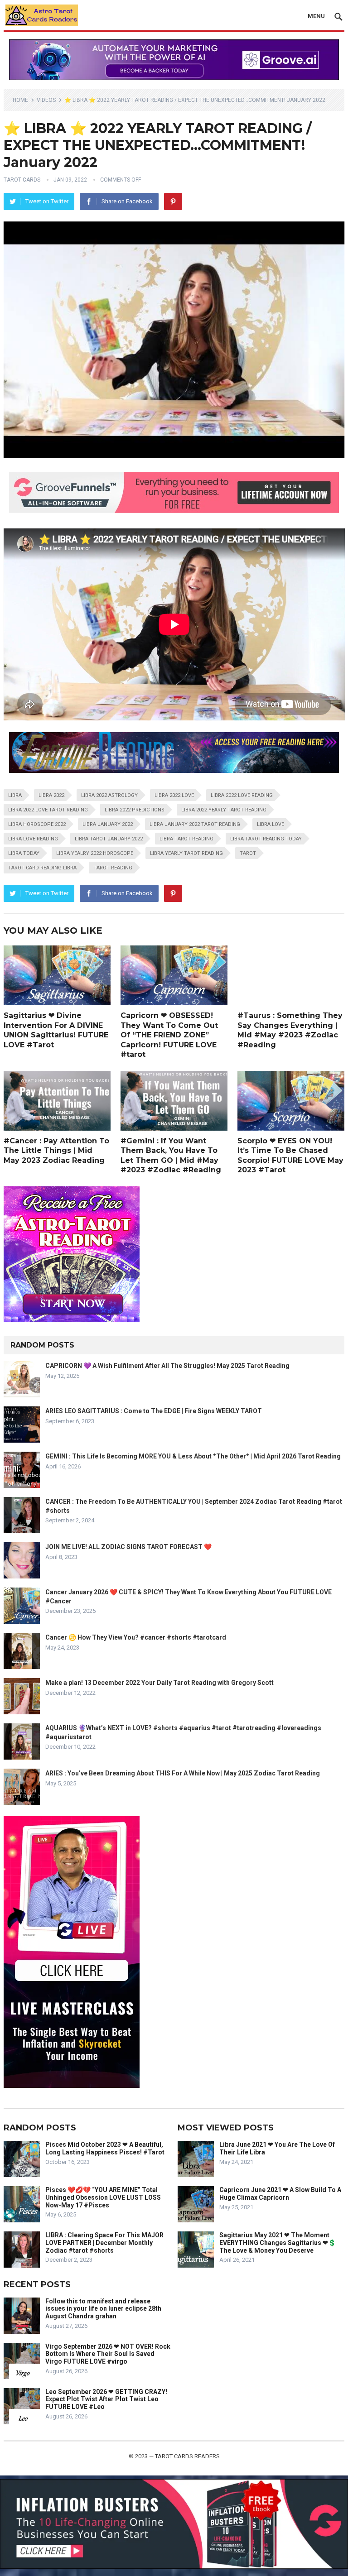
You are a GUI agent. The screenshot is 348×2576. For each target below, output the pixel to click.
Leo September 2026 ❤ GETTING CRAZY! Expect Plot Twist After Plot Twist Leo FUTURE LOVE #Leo (106, 2399)
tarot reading (113, 868)
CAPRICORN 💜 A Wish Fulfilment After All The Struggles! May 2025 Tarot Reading (167, 1366)
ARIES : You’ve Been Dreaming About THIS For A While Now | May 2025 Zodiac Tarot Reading (183, 1773)
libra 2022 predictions (135, 810)
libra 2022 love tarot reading (48, 810)
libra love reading (33, 839)
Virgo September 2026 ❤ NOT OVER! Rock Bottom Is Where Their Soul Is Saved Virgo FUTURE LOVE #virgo (108, 2354)
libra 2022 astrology (109, 795)
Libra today (24, 853)
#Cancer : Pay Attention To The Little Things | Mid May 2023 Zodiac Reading (56, 1151)
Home (20, 100)
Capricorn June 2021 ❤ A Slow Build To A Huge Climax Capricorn (280, 2194)
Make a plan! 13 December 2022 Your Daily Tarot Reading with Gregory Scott (159, 1683)
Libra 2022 (51, 795)
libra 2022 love (174, 795)
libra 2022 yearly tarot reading (224, 810)
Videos (46, 100)
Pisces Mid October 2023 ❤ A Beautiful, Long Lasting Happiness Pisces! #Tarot (105, 2148)
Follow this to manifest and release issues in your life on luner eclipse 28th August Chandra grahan (103, 2309)
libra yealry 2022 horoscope (95, 853)
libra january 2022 (108, 824)
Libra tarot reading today (266, 839)
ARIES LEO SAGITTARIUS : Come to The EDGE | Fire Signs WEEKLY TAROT (154, 1411)
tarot (248, 853)
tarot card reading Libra (42, 868)
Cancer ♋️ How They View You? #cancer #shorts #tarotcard (136, 1637)
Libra (15, 795)
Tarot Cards (22, 180)
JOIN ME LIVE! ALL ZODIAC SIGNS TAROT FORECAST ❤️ (128, 1547)
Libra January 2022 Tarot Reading (195, 824)
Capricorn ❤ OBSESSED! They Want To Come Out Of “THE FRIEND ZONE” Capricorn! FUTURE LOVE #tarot (169, 1035)
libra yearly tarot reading (186, 853)
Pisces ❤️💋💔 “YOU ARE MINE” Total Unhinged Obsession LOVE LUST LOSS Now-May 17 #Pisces (103, 2197)
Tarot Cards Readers (187, 2456)
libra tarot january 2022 (109, 839)
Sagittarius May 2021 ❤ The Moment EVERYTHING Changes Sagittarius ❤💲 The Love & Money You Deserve (278, 2243)
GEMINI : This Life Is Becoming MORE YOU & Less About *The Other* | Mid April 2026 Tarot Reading (193, 1456)
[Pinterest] (173, 201)
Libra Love (271, 824)
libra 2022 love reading (242, 795)
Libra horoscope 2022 (37, 824)
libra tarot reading (186, 839)
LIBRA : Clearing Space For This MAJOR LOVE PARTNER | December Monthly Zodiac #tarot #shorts (104, 2243)
